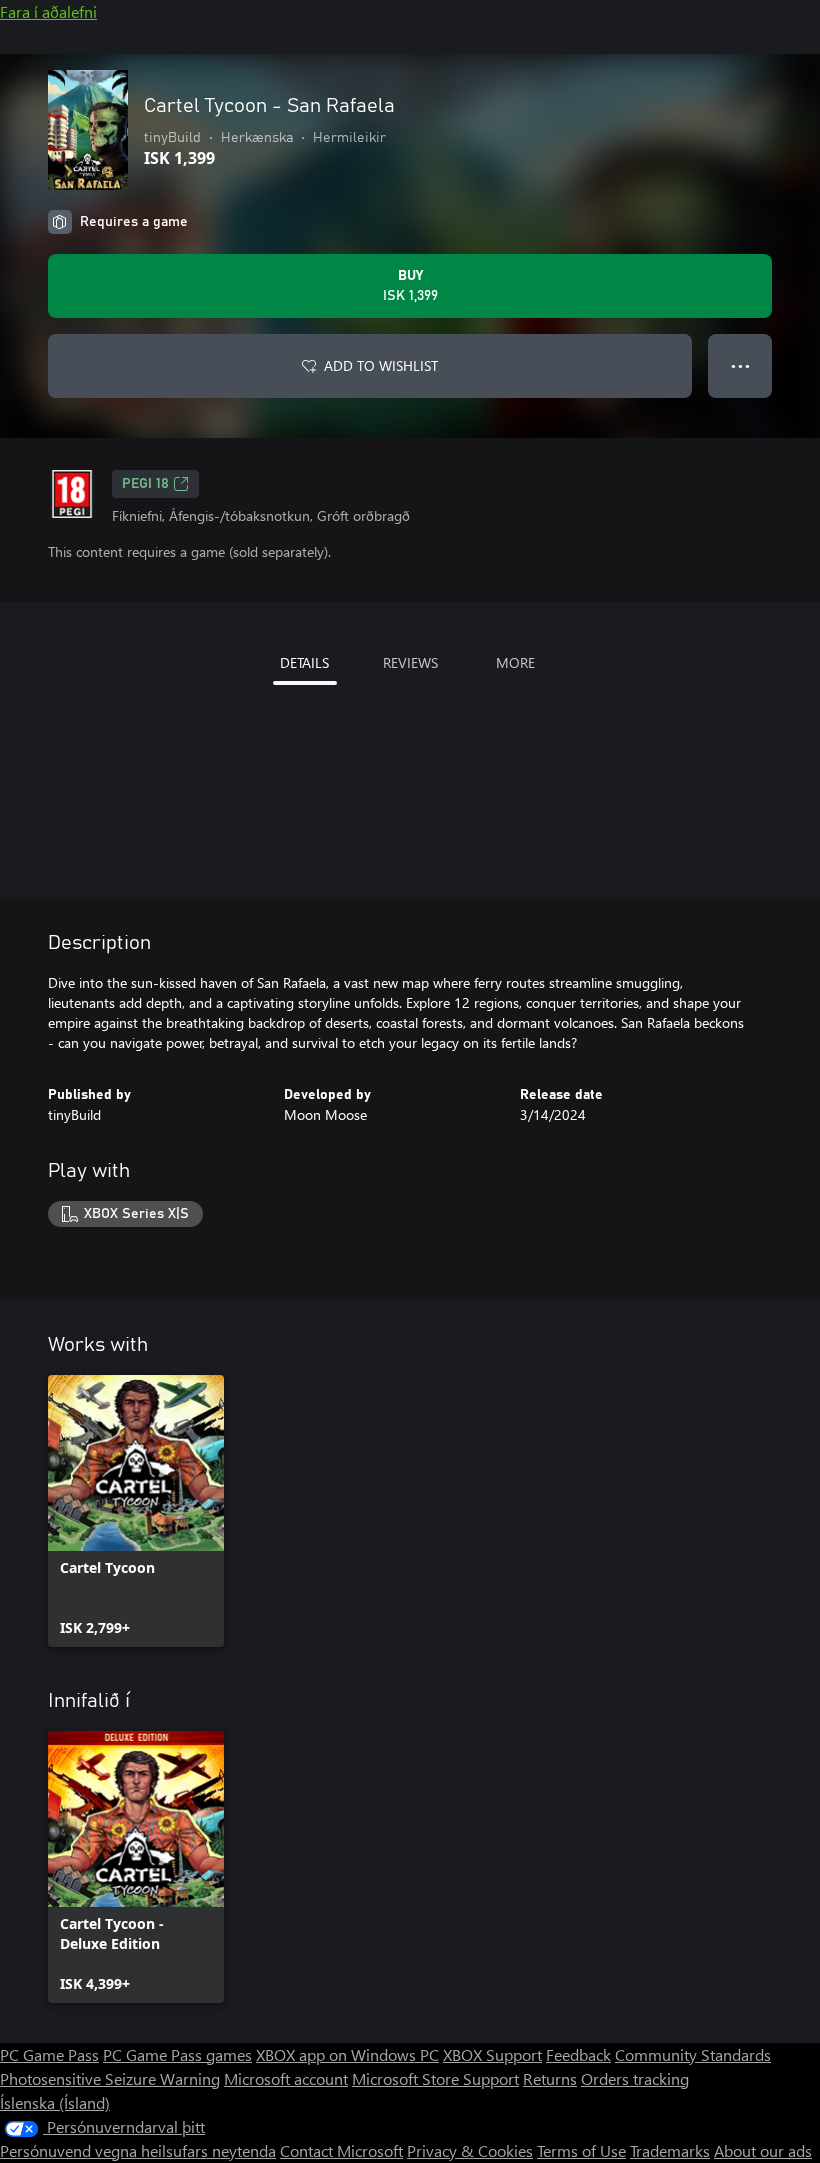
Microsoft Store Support (435, 2078)
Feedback (578, 2054)
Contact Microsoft (341, 2150)
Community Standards (693, 2054)
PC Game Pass (49, 2054)
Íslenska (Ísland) (55, 2102)
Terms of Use (581, 2150)
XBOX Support (492, 2054)
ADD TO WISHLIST (381, 365)
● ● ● (740, 365)
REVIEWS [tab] (410, 662)
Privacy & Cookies (470, 2150)
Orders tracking (635, 2078)
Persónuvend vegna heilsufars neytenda (138, 2150)
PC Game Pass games (177, 2054)
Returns (550, 2078)
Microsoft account (286, 2078)
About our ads (763, 2150)
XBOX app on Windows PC (347, 2054)
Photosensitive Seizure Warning (110, 2078)
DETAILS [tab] (304, 662)
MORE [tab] (515, 662)
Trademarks (670, 2150)
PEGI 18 (145, 484)
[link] (136, 1511)
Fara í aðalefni (48, 11)
